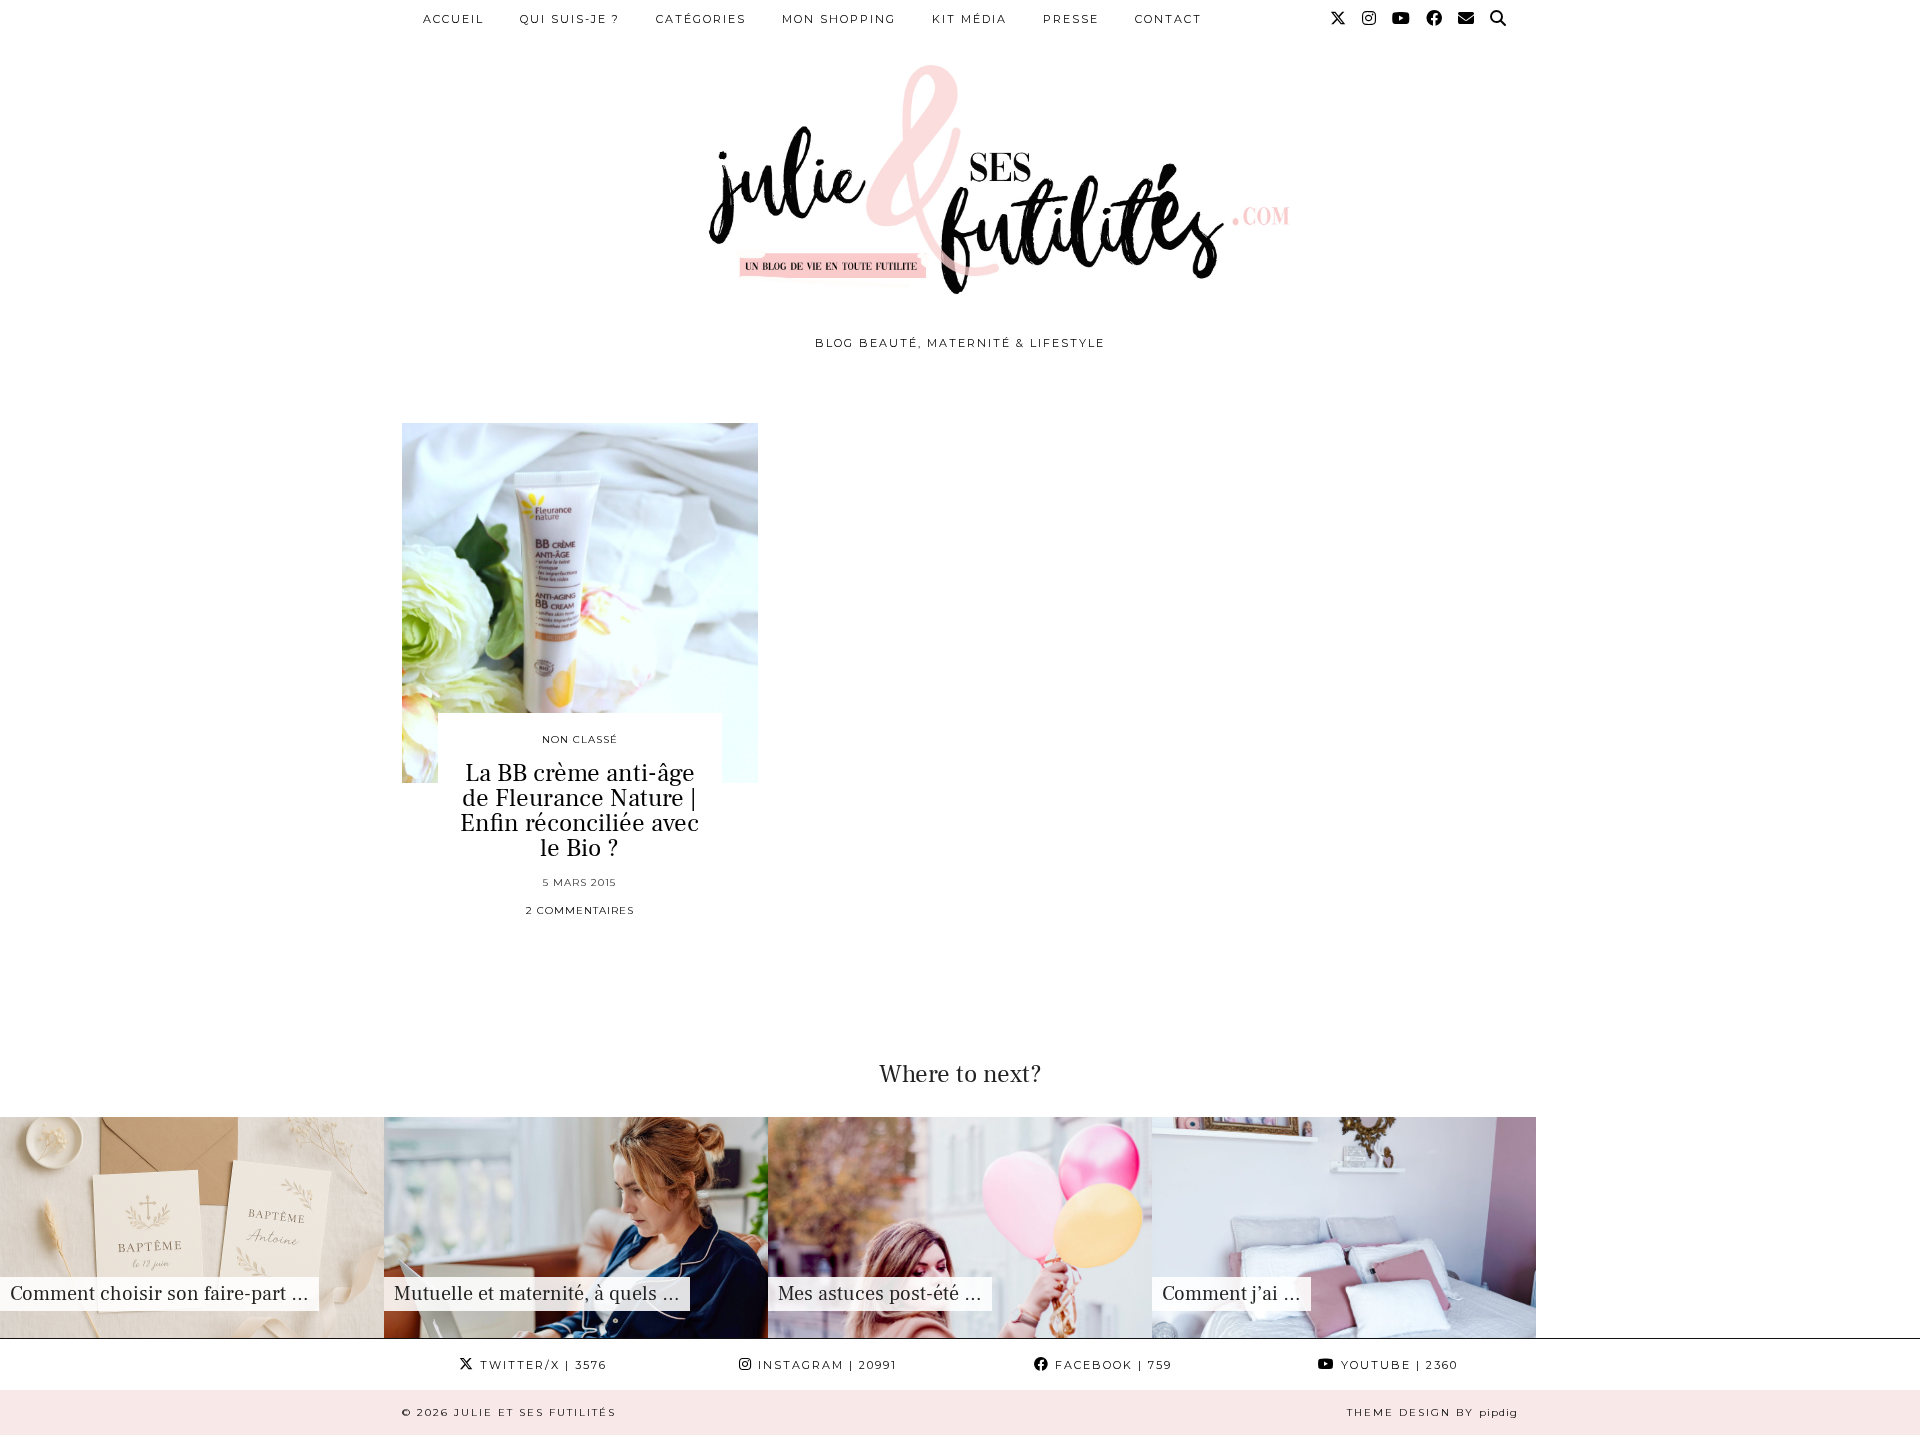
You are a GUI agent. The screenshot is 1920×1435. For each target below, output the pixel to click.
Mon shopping (839, 19)
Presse (1071, 19)
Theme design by (1432, 1412)
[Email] (1467, 19)
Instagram (825, 1365)
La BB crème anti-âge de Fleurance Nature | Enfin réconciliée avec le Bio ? (579, 810)
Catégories (701, 19)
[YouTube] (1402, 19)
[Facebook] (1435, 19)
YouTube (1397, 1365)
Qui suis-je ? (570, 19)
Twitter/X (541, 1365)
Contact (1168, 19)
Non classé (580, 739)
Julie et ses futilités (535, 1412)
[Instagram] (1370, 19)
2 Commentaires (580, 910)
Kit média (969, 19)
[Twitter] (1339, 19)
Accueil (453, 19)
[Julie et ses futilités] (960, 174)
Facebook (1111, 1365)
